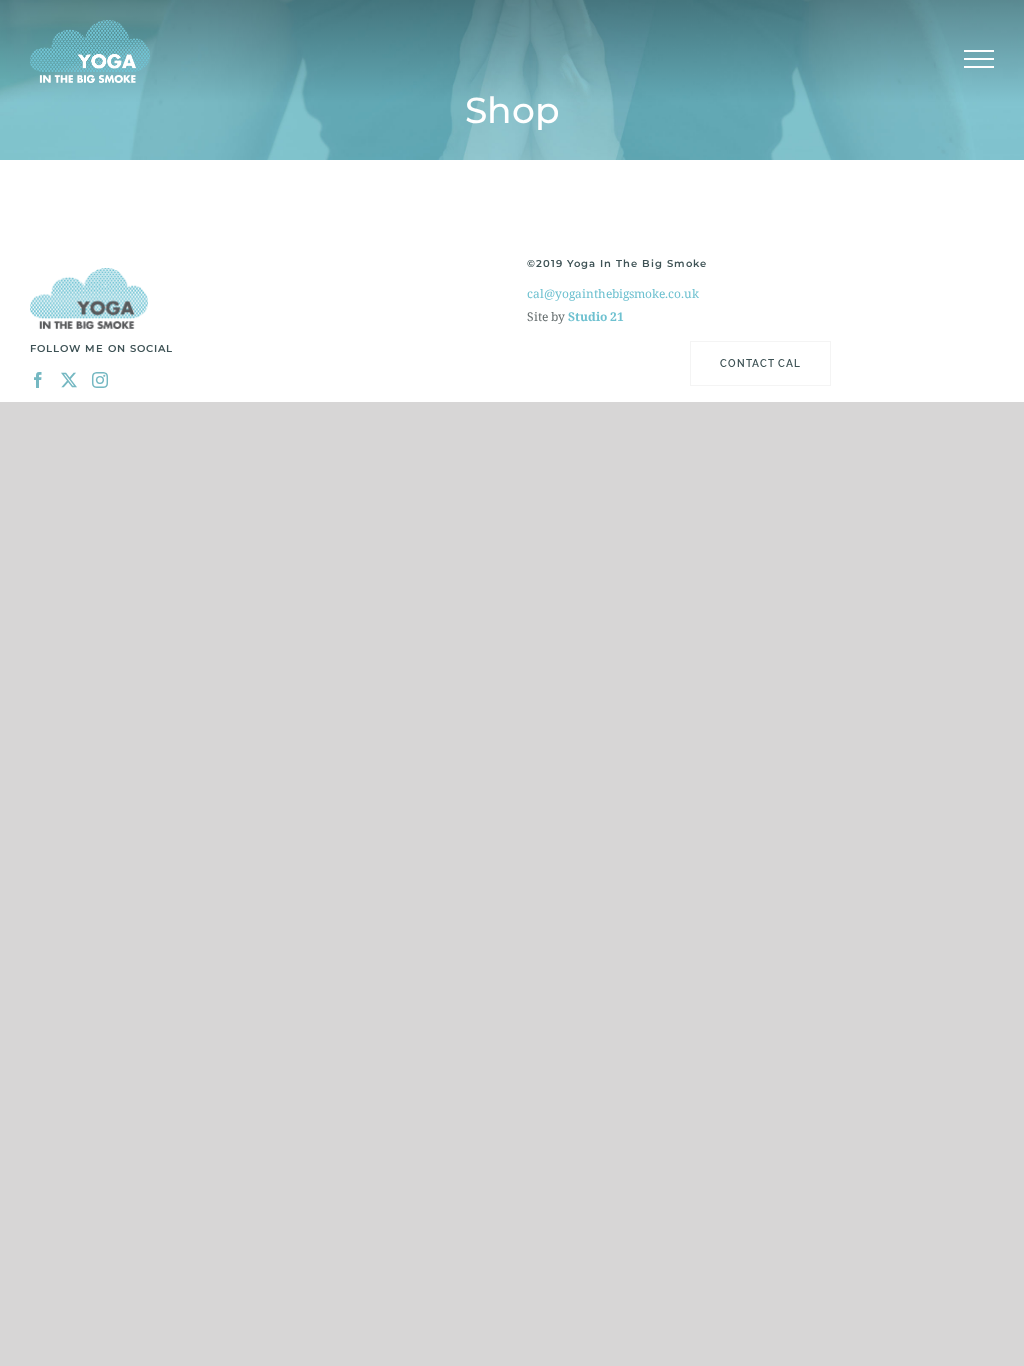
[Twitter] (69, 380)
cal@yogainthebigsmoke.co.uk (613, 293)
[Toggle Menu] (979, 59)
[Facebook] (38, 380)
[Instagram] (100, 380)
